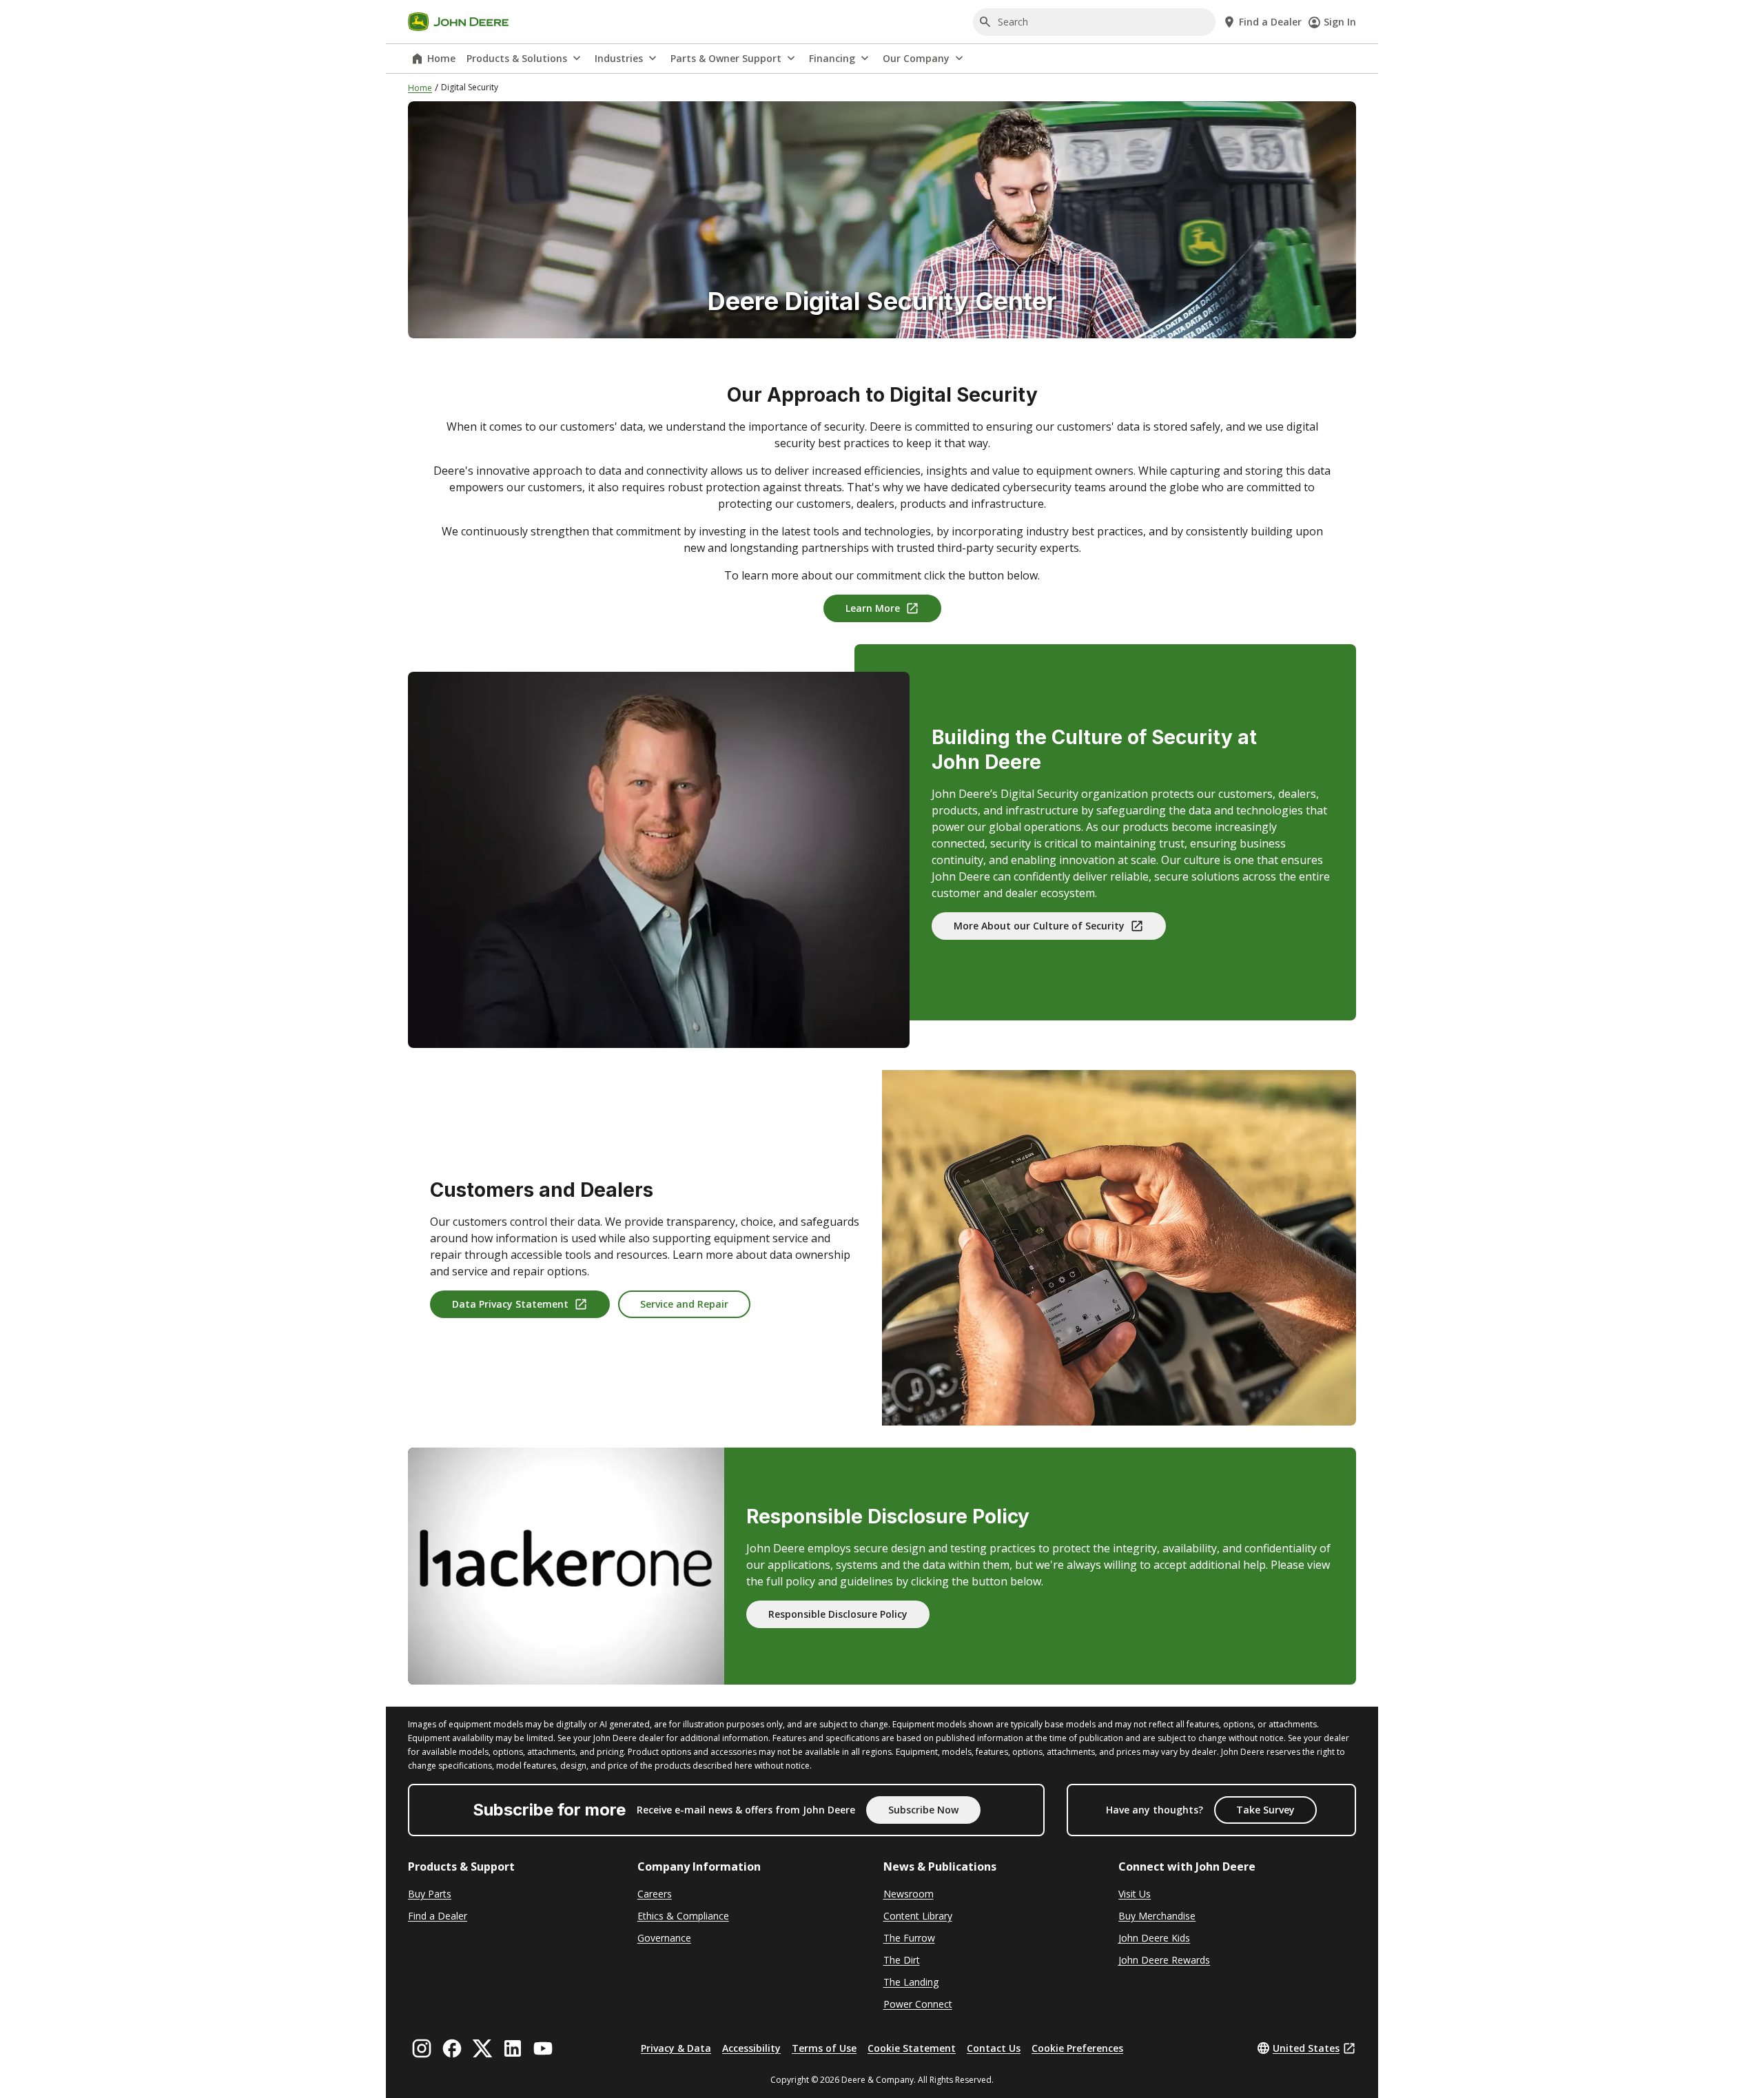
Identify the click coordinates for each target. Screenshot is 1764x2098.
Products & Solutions (517, 58)
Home (441, 58)
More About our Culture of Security (1039, 926)
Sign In (1340, 22)
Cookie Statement (912, 2048)
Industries (619, 58)
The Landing (911, 1982)
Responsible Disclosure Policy (838, 1614)
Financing (832, 58)
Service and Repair (684, 1304)
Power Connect (918, 2004)
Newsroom (909, 1894)
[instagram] (422, 2048)
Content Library (918, 1916)
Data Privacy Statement (510, 1304)
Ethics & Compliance (683, 1916)
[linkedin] (513, 2048)
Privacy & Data (676, 2048)
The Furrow (909, 1938)
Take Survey (1265, 1810)
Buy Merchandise (1157, 1916)
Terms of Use (824, 2048)
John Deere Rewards (1164, 1960)
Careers (655, 1894)
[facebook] (452, 2048)
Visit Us (1135, 1894)
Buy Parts (430, 1894)
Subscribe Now (923, 1810)
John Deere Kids (1154, 1938)
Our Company (916, 58)
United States (1306, 2048)
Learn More (873, 608)
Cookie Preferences (1077, 2048)
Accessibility (751, 2048)
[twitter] (482, 2048)
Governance (664, 1938)
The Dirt (902, 1960)
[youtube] (543, 2048)
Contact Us (994, 2048)
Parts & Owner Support (726, 58)
